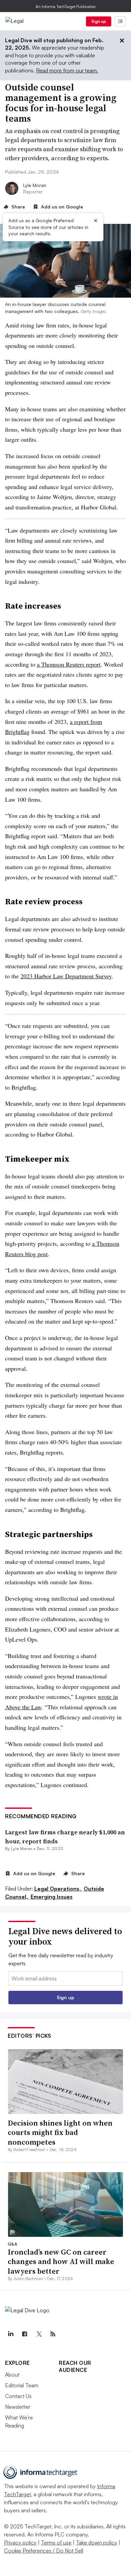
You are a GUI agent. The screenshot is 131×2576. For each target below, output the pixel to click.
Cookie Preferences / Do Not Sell (44, 2551)
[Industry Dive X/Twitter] (39, 2334)
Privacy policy (20, 2542)
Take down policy (97, 2542)
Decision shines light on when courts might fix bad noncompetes (60, 2132)
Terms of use (56, 2542)
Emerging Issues (52, 1897)
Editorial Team (22, 2385)
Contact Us (18, 2396)
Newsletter (18, 2407)
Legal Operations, (58, 1889)
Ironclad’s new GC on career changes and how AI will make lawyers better (61, 2261)
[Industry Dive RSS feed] (53, 2334)
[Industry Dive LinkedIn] (10, 2334)
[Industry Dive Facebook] (25, 2334)
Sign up (99, 21)
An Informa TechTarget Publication (66, 7)
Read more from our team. (67, 70)
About (12, 2375)
